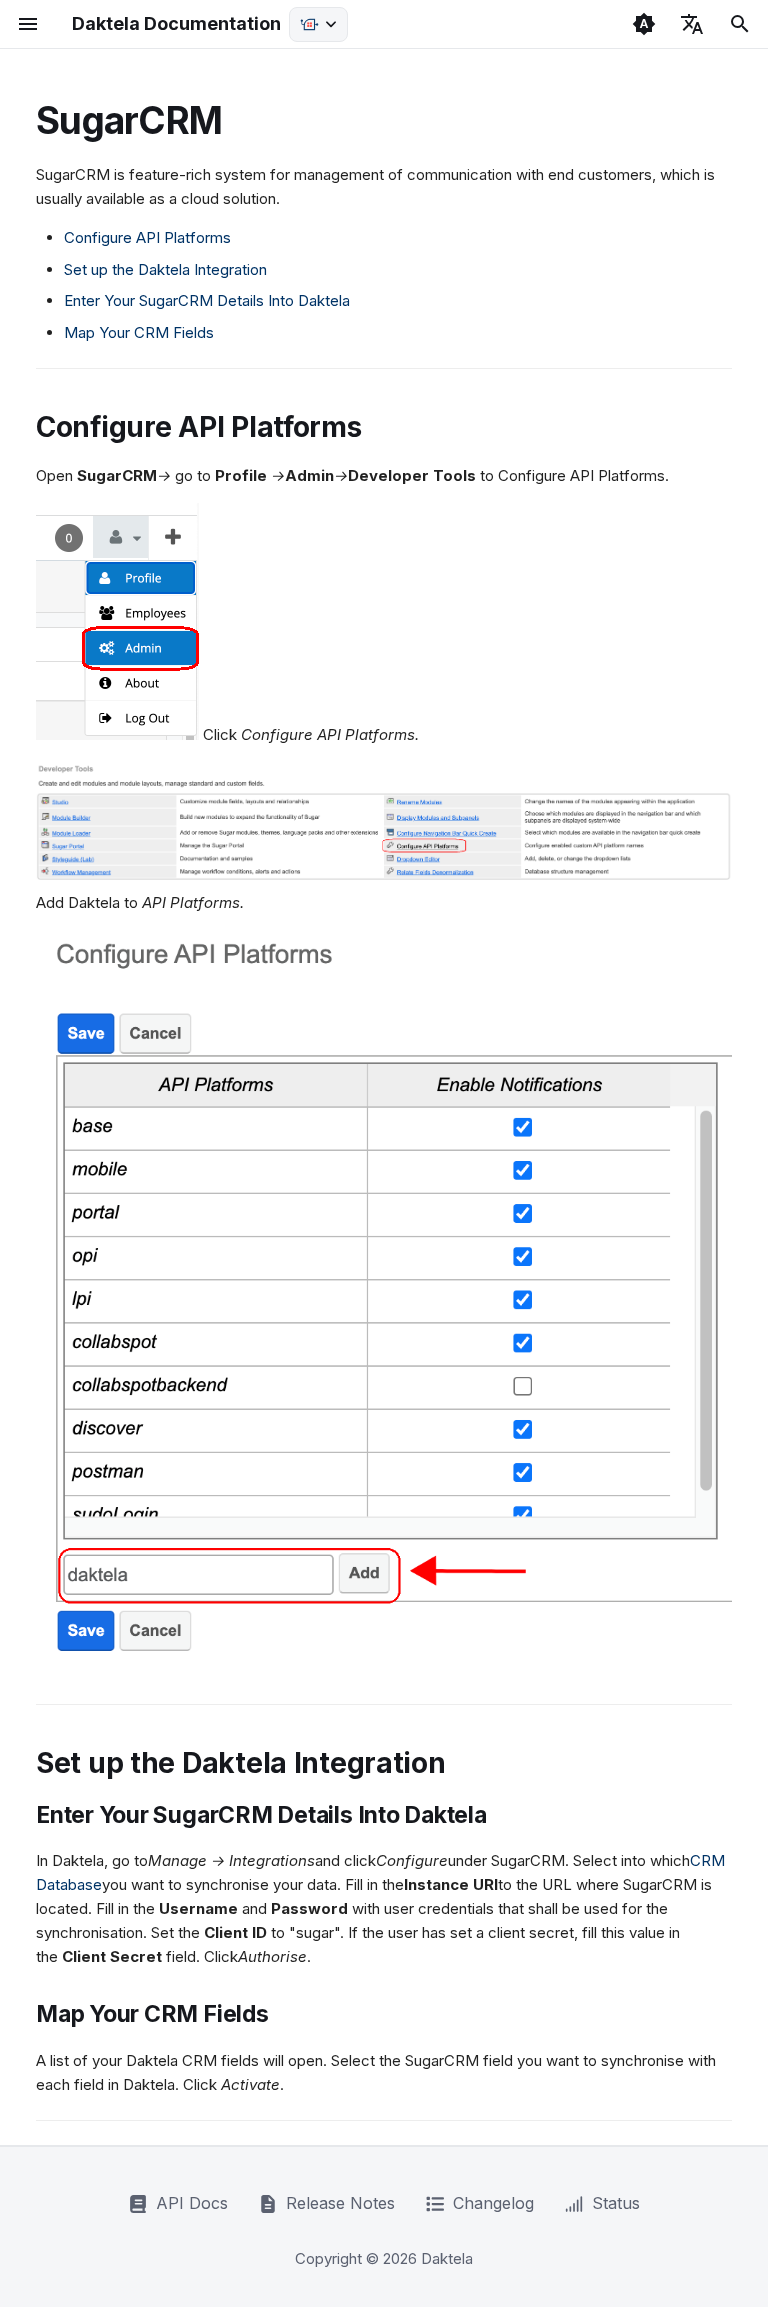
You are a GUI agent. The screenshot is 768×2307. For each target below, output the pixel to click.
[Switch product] (318, 24)
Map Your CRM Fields (139, 332)
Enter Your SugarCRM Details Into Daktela (207, 300)
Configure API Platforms (147, 237)
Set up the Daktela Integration (165, 269)
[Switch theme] (644, 24)
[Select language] (692, 24)
